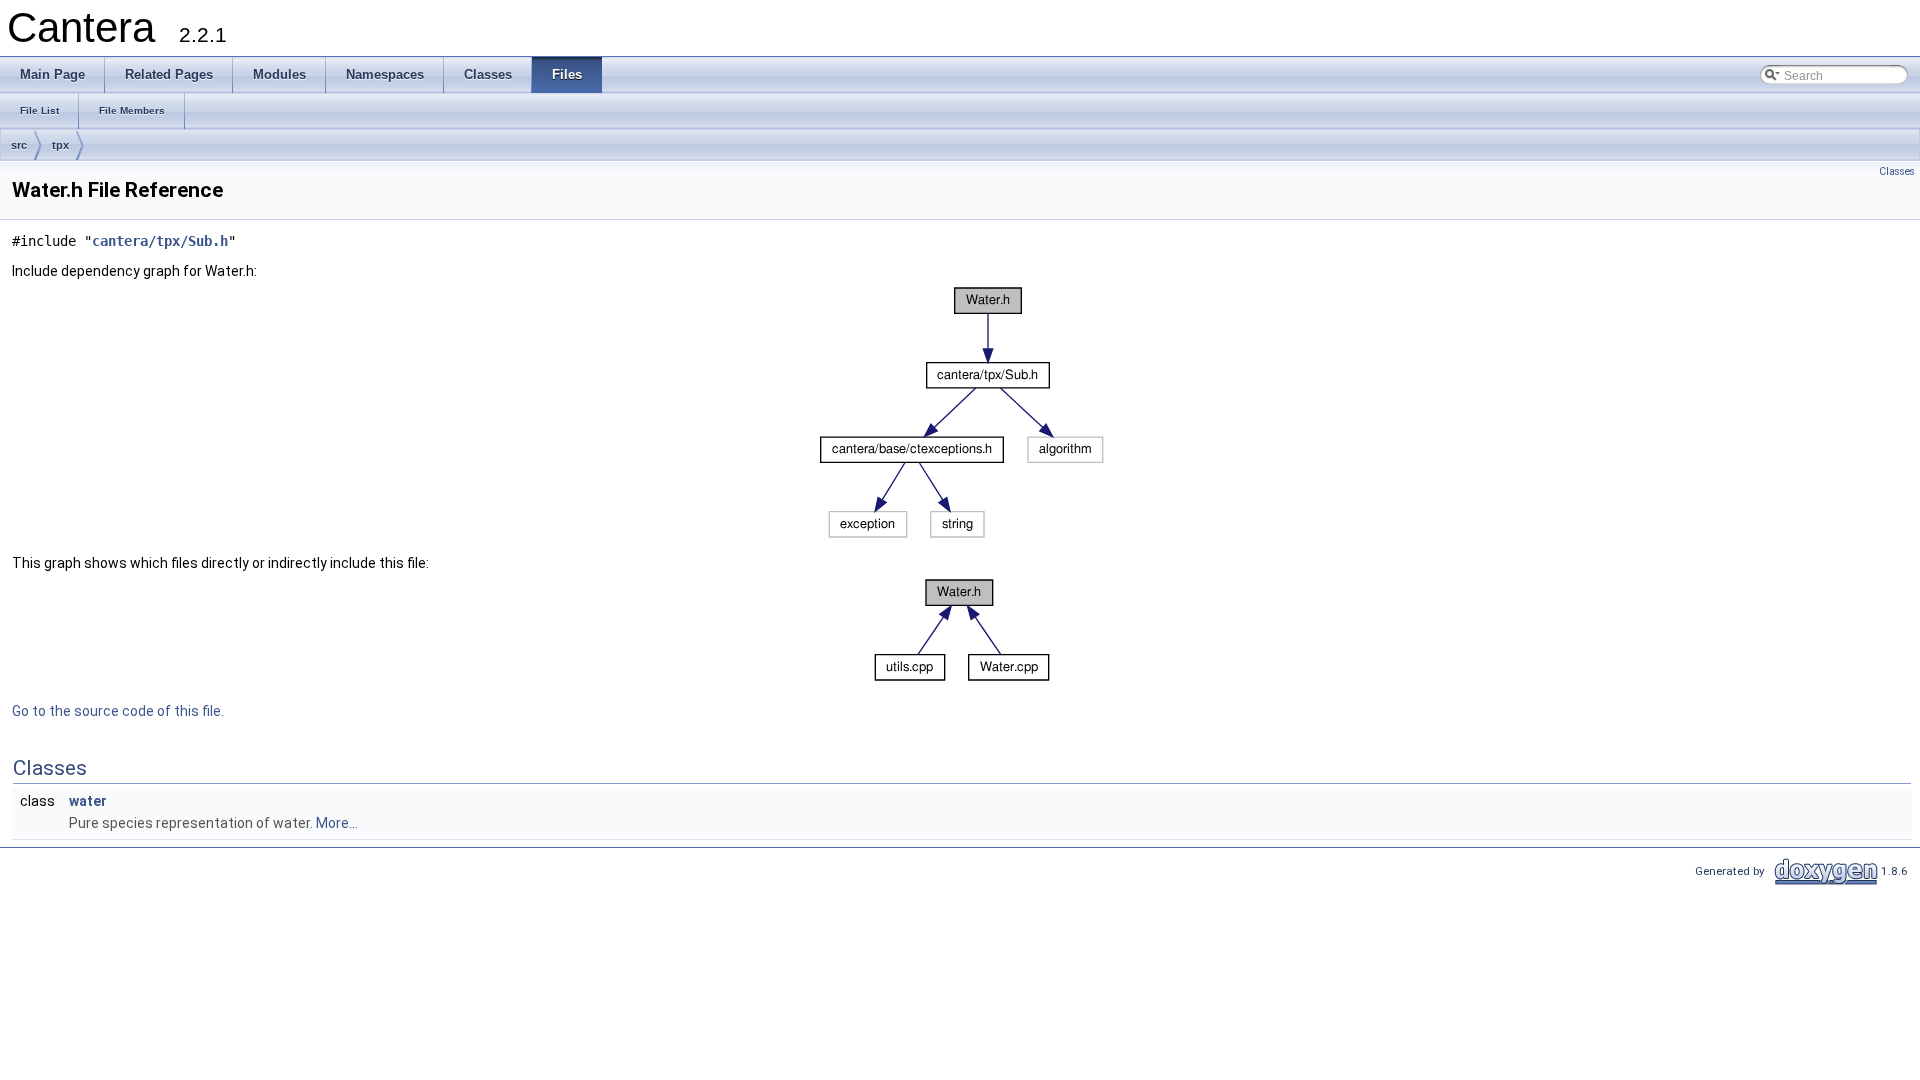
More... (337, 823)
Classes (1897, 171)
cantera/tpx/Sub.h (160, 241)
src (19, 145)
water (88, 801)
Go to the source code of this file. (118, 711)
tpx (60, 145)
